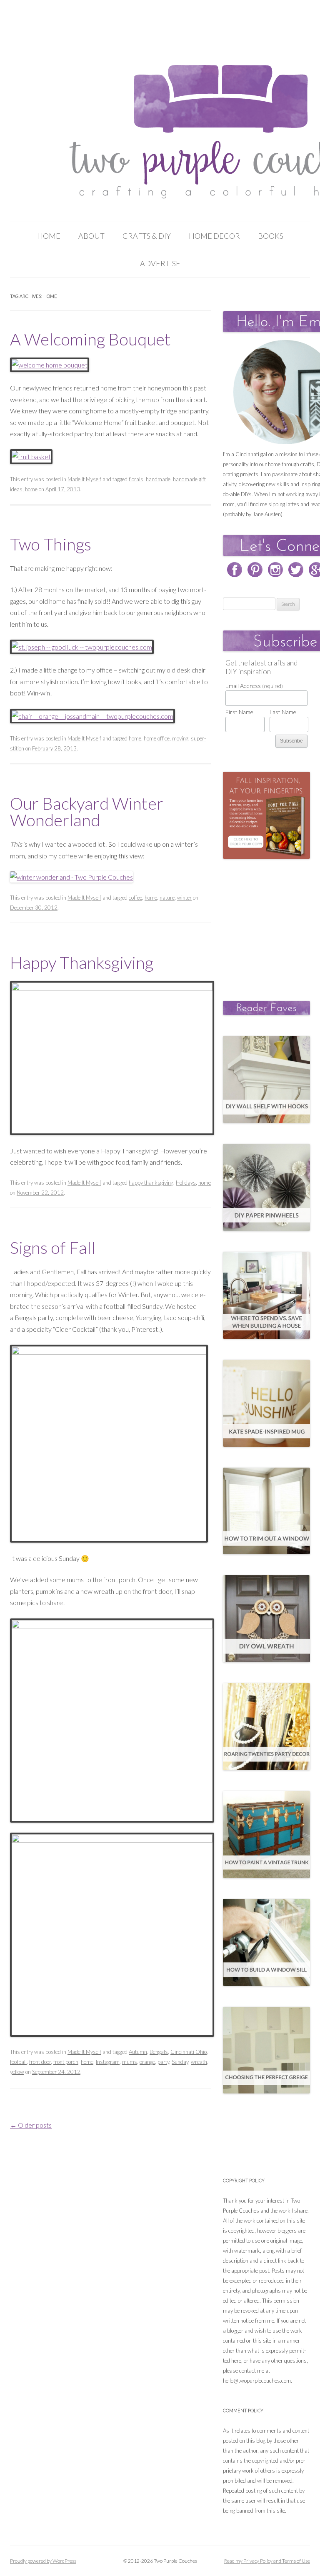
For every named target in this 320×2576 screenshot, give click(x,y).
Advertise (160, 263)
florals (136, 479)
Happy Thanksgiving (82, 963)
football (18, 2062)
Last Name (283, 712)
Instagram (108, 2062)
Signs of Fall (53, 1248)
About (91, 236)
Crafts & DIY (147, 236)
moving (180, 738)
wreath (199, 2062)
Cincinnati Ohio (189, 2052)
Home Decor (214, 236)
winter (184, 898)
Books (271, 236)
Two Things (51, 544)
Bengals (159, 2052)
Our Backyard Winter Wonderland (87, 812)
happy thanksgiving (151, 1183)
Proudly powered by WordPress (43, 2561)
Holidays (186, 1183)
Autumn (138, 2052)
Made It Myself (84, 479)
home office (157, 738)
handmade (158, 479)
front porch (66, 2062)
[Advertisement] (271, 921)
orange (147, 2062)
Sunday (180, 2062)
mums (130, 2062)
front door (40, 2062)
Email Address (254, 686)
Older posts (31, 2125)
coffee (135, 898)
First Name (239, 712)
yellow (17, 2072)
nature (167, 898)
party (163, 2062)
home (31, 489)
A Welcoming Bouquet (90, 339)
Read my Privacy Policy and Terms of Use (267, 2561)
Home (49, 236)
